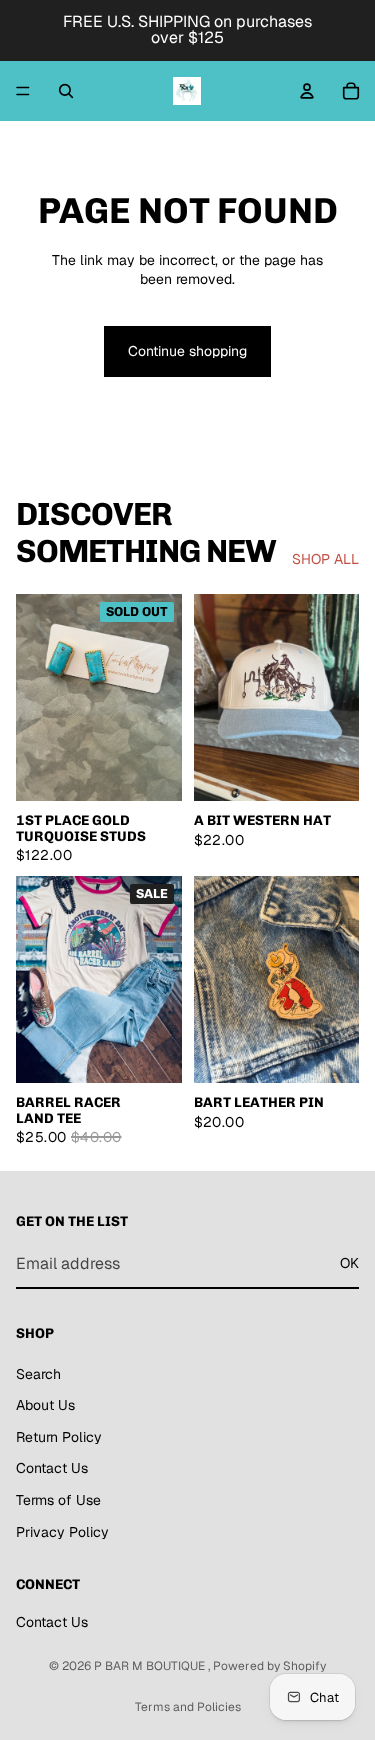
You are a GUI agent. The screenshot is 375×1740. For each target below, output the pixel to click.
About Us (45, 1405)
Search (38, 1373)
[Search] (66, 91)
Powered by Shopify (269, 1666)
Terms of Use (58, 1499)
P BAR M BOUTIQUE (151, 1666)
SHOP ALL (325, 559)
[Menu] (23, 91)
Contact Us (52, 1468)
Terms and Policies (188, 1707)
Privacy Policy (62, 1531)
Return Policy (59, 1436)
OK (349, 1263)
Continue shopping (187, 351)
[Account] (307, 91)
